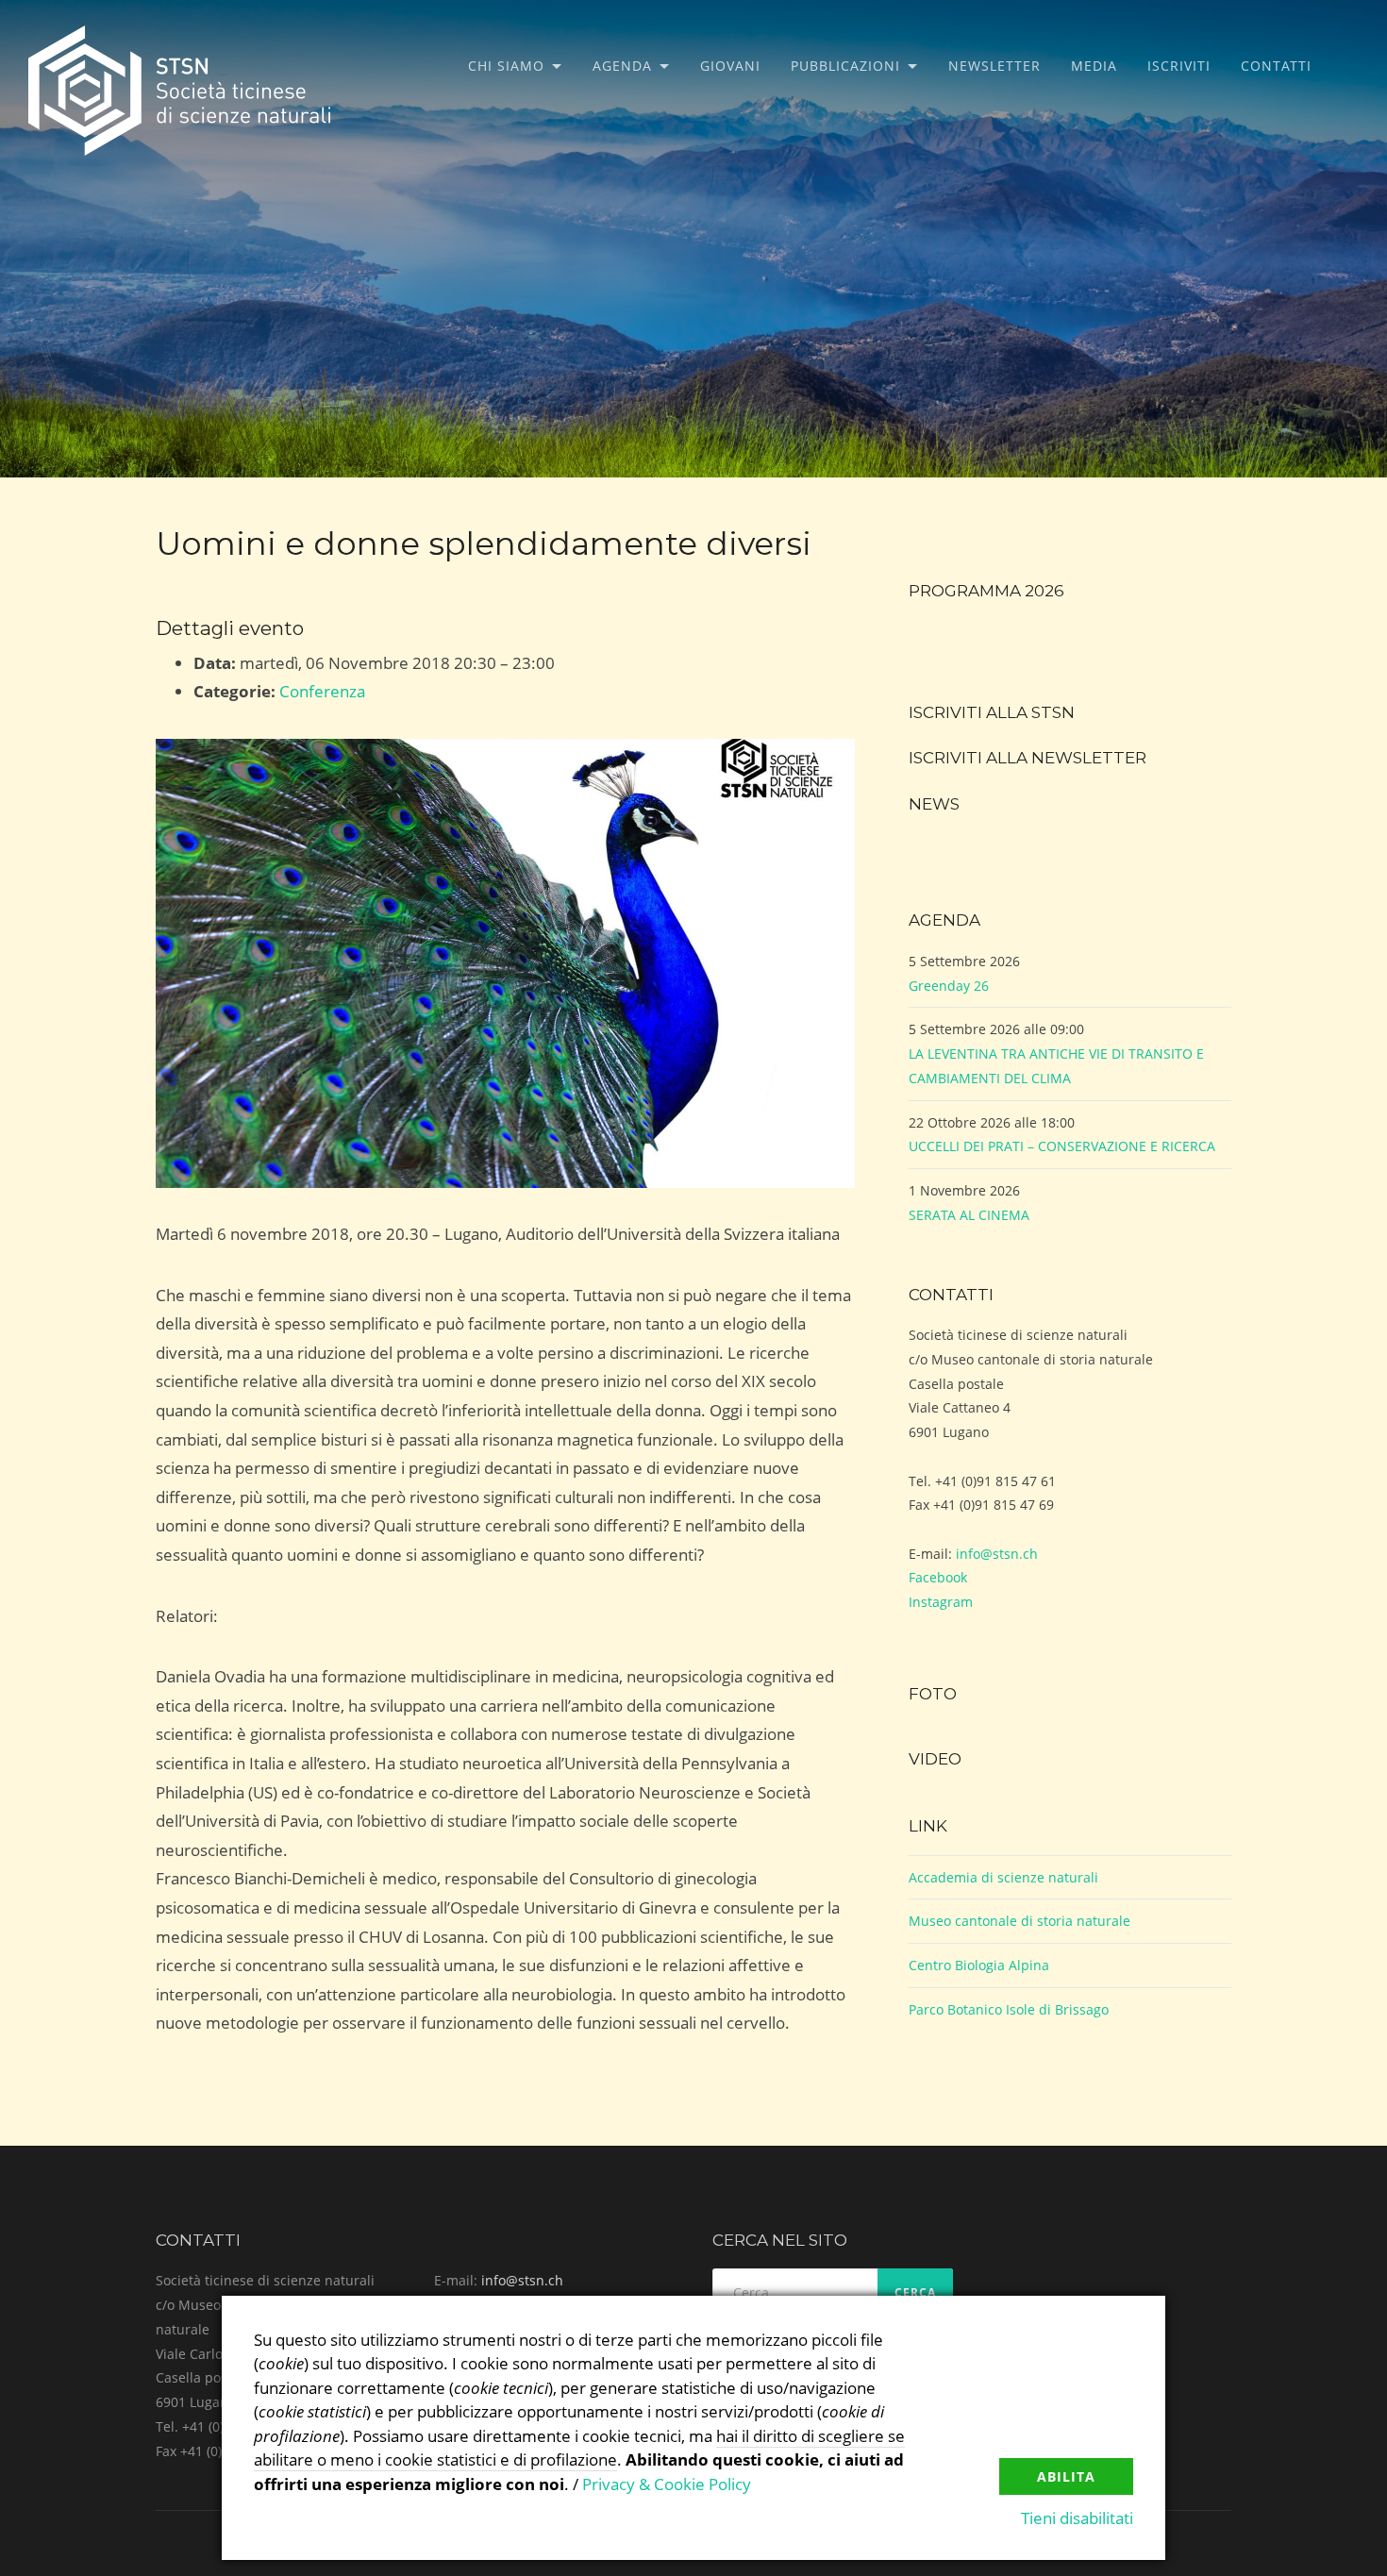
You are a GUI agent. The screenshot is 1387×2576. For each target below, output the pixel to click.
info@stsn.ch (997, 1554)
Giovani (730, 66)
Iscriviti (1179, 66)
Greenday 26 (949, 986)
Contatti (1276, 66)
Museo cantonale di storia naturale (1019, 1921)
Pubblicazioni (845, 66)
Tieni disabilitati (1077, 2518)
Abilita (1066, 2476)
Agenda (622, 66)
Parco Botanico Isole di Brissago (1009, 2009)
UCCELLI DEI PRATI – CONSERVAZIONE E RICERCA (1062, 1146)
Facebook (938, 1577)
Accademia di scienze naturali (1003, 1877)
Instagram (941, 1602)
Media (1094, 66)
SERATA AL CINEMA (969, 1215)
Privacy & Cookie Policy (667, 2484)
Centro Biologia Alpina (979, 1965)
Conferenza (322, 691)
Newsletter (994, 66)
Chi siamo (506, 66)
